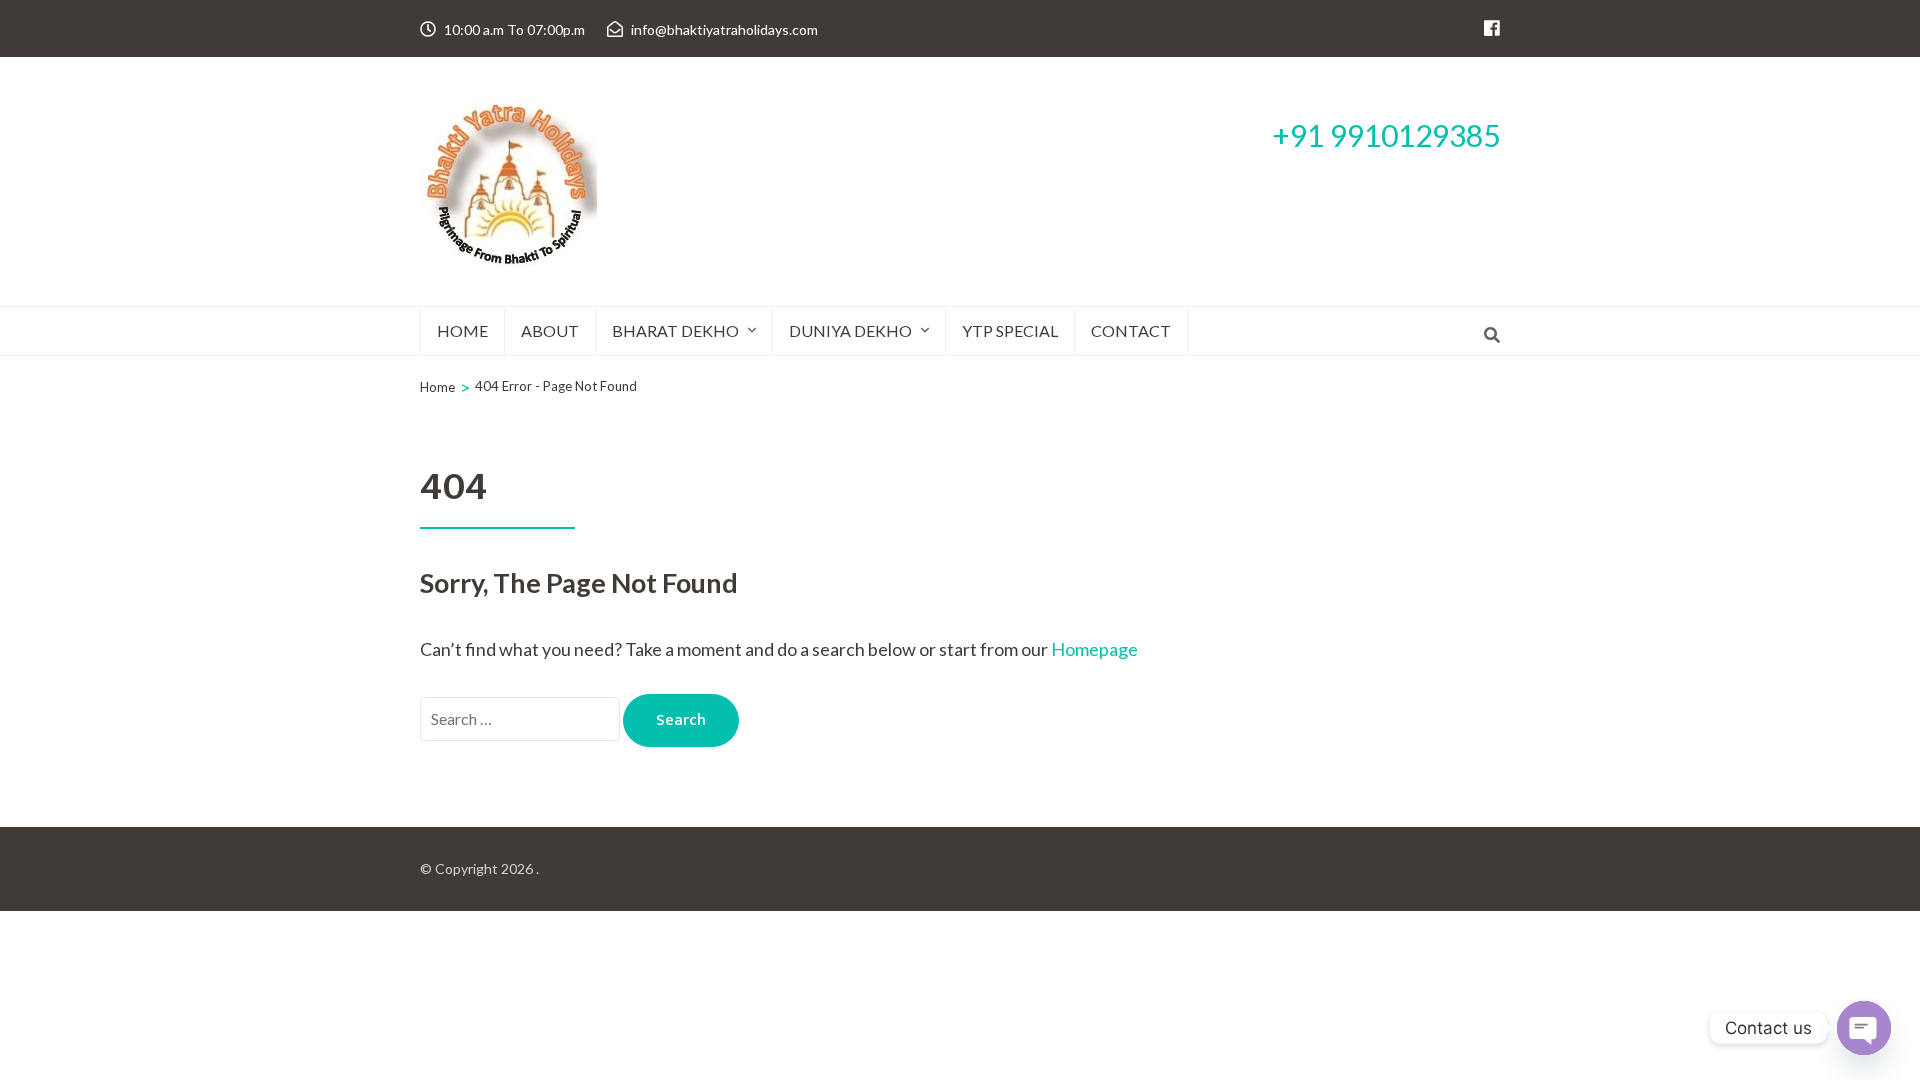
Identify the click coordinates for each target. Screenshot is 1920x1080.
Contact (1131, 330)
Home (462, 330)
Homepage (1094, 649)
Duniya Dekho (850, 330)
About (550, 330)
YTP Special (1010, 330)
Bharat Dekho (675, 330)
